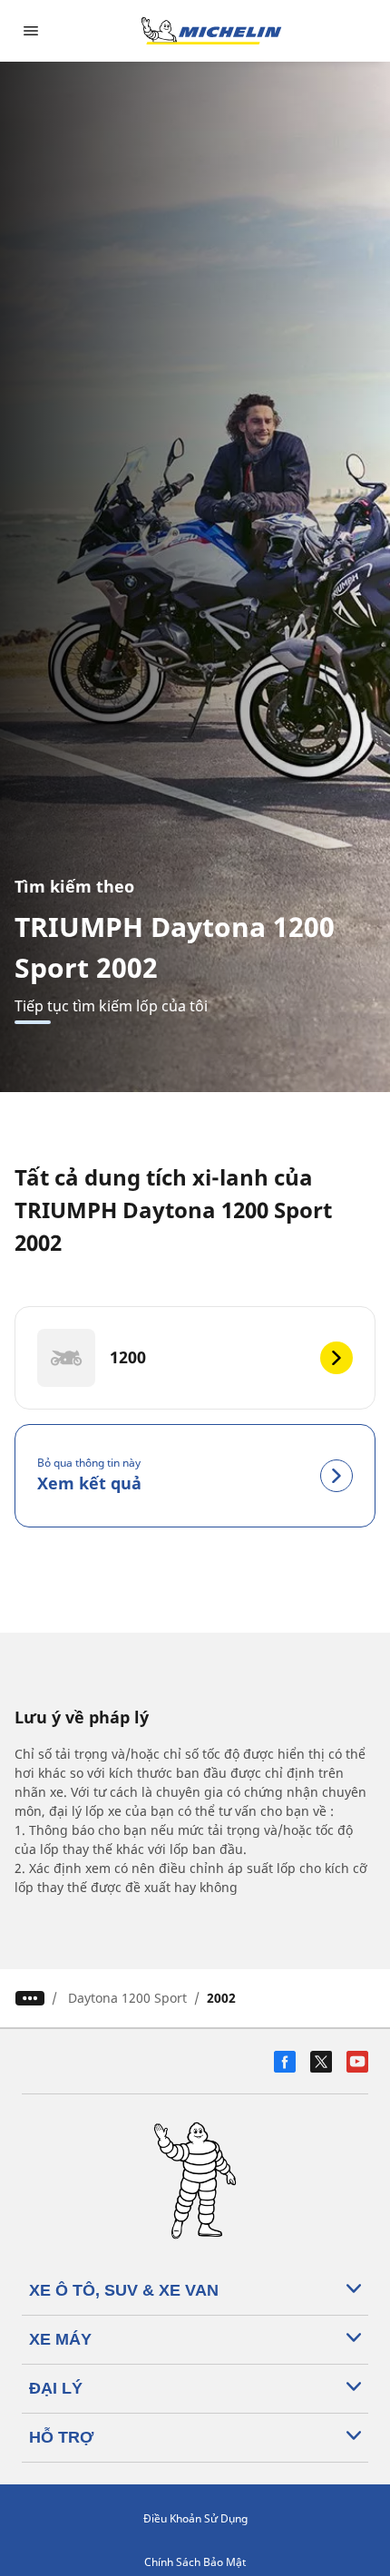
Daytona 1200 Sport (127, 1998)
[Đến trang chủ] (211, 31)
